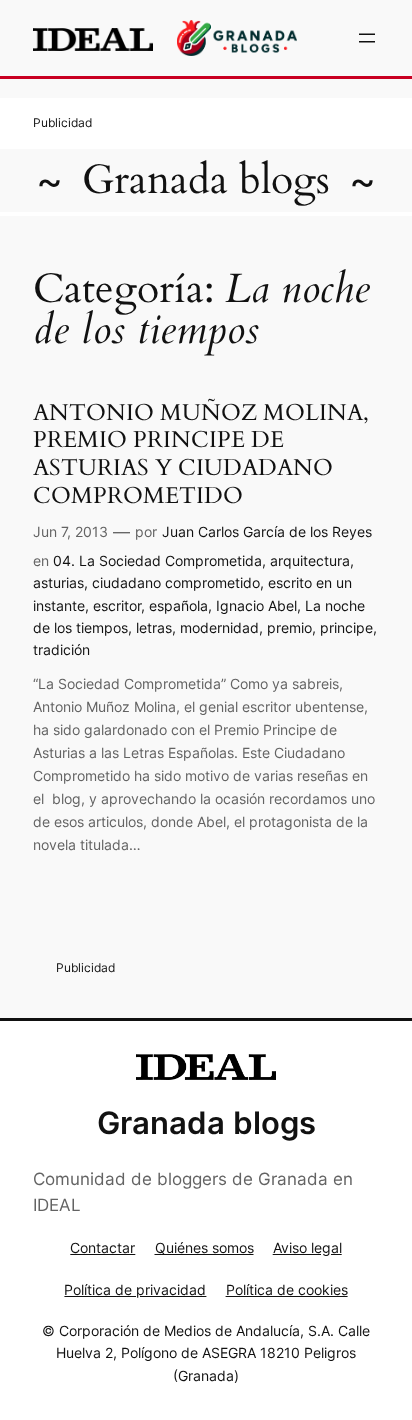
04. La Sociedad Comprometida (157, 560)
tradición (61, 649)
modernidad (219, 627)
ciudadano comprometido (176, 582)
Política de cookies (287, 1289)
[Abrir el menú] (367, 38)
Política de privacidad (135, 1289)
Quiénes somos (204, 1247)
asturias (58, 582)
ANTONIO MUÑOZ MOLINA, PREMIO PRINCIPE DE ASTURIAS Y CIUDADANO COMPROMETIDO (201, 454)
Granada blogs (206, 180)
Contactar (102, 1247)
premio (289, 627)
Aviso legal (307, 1247)
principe (346, 627)
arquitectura (310, 560)
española (178, 605)
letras (154, 627)
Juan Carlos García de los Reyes (267, 531)
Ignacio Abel (256, 605)
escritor (117, 605)
